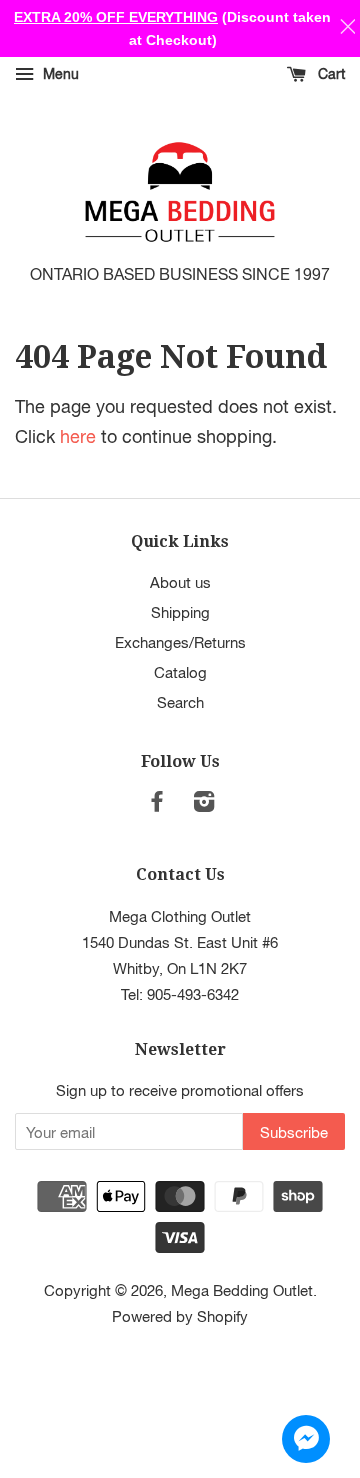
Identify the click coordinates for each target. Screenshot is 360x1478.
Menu (59, 74)
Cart (329, 74)
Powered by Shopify (180, 1316)
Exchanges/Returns (180, 642)
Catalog (180, 672)
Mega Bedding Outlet (242, 1290)
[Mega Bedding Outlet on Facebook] (157, 804)
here (78, 436)
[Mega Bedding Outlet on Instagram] (204, 804)
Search (180, 702)
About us (180, 582)
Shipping (180, 612)
